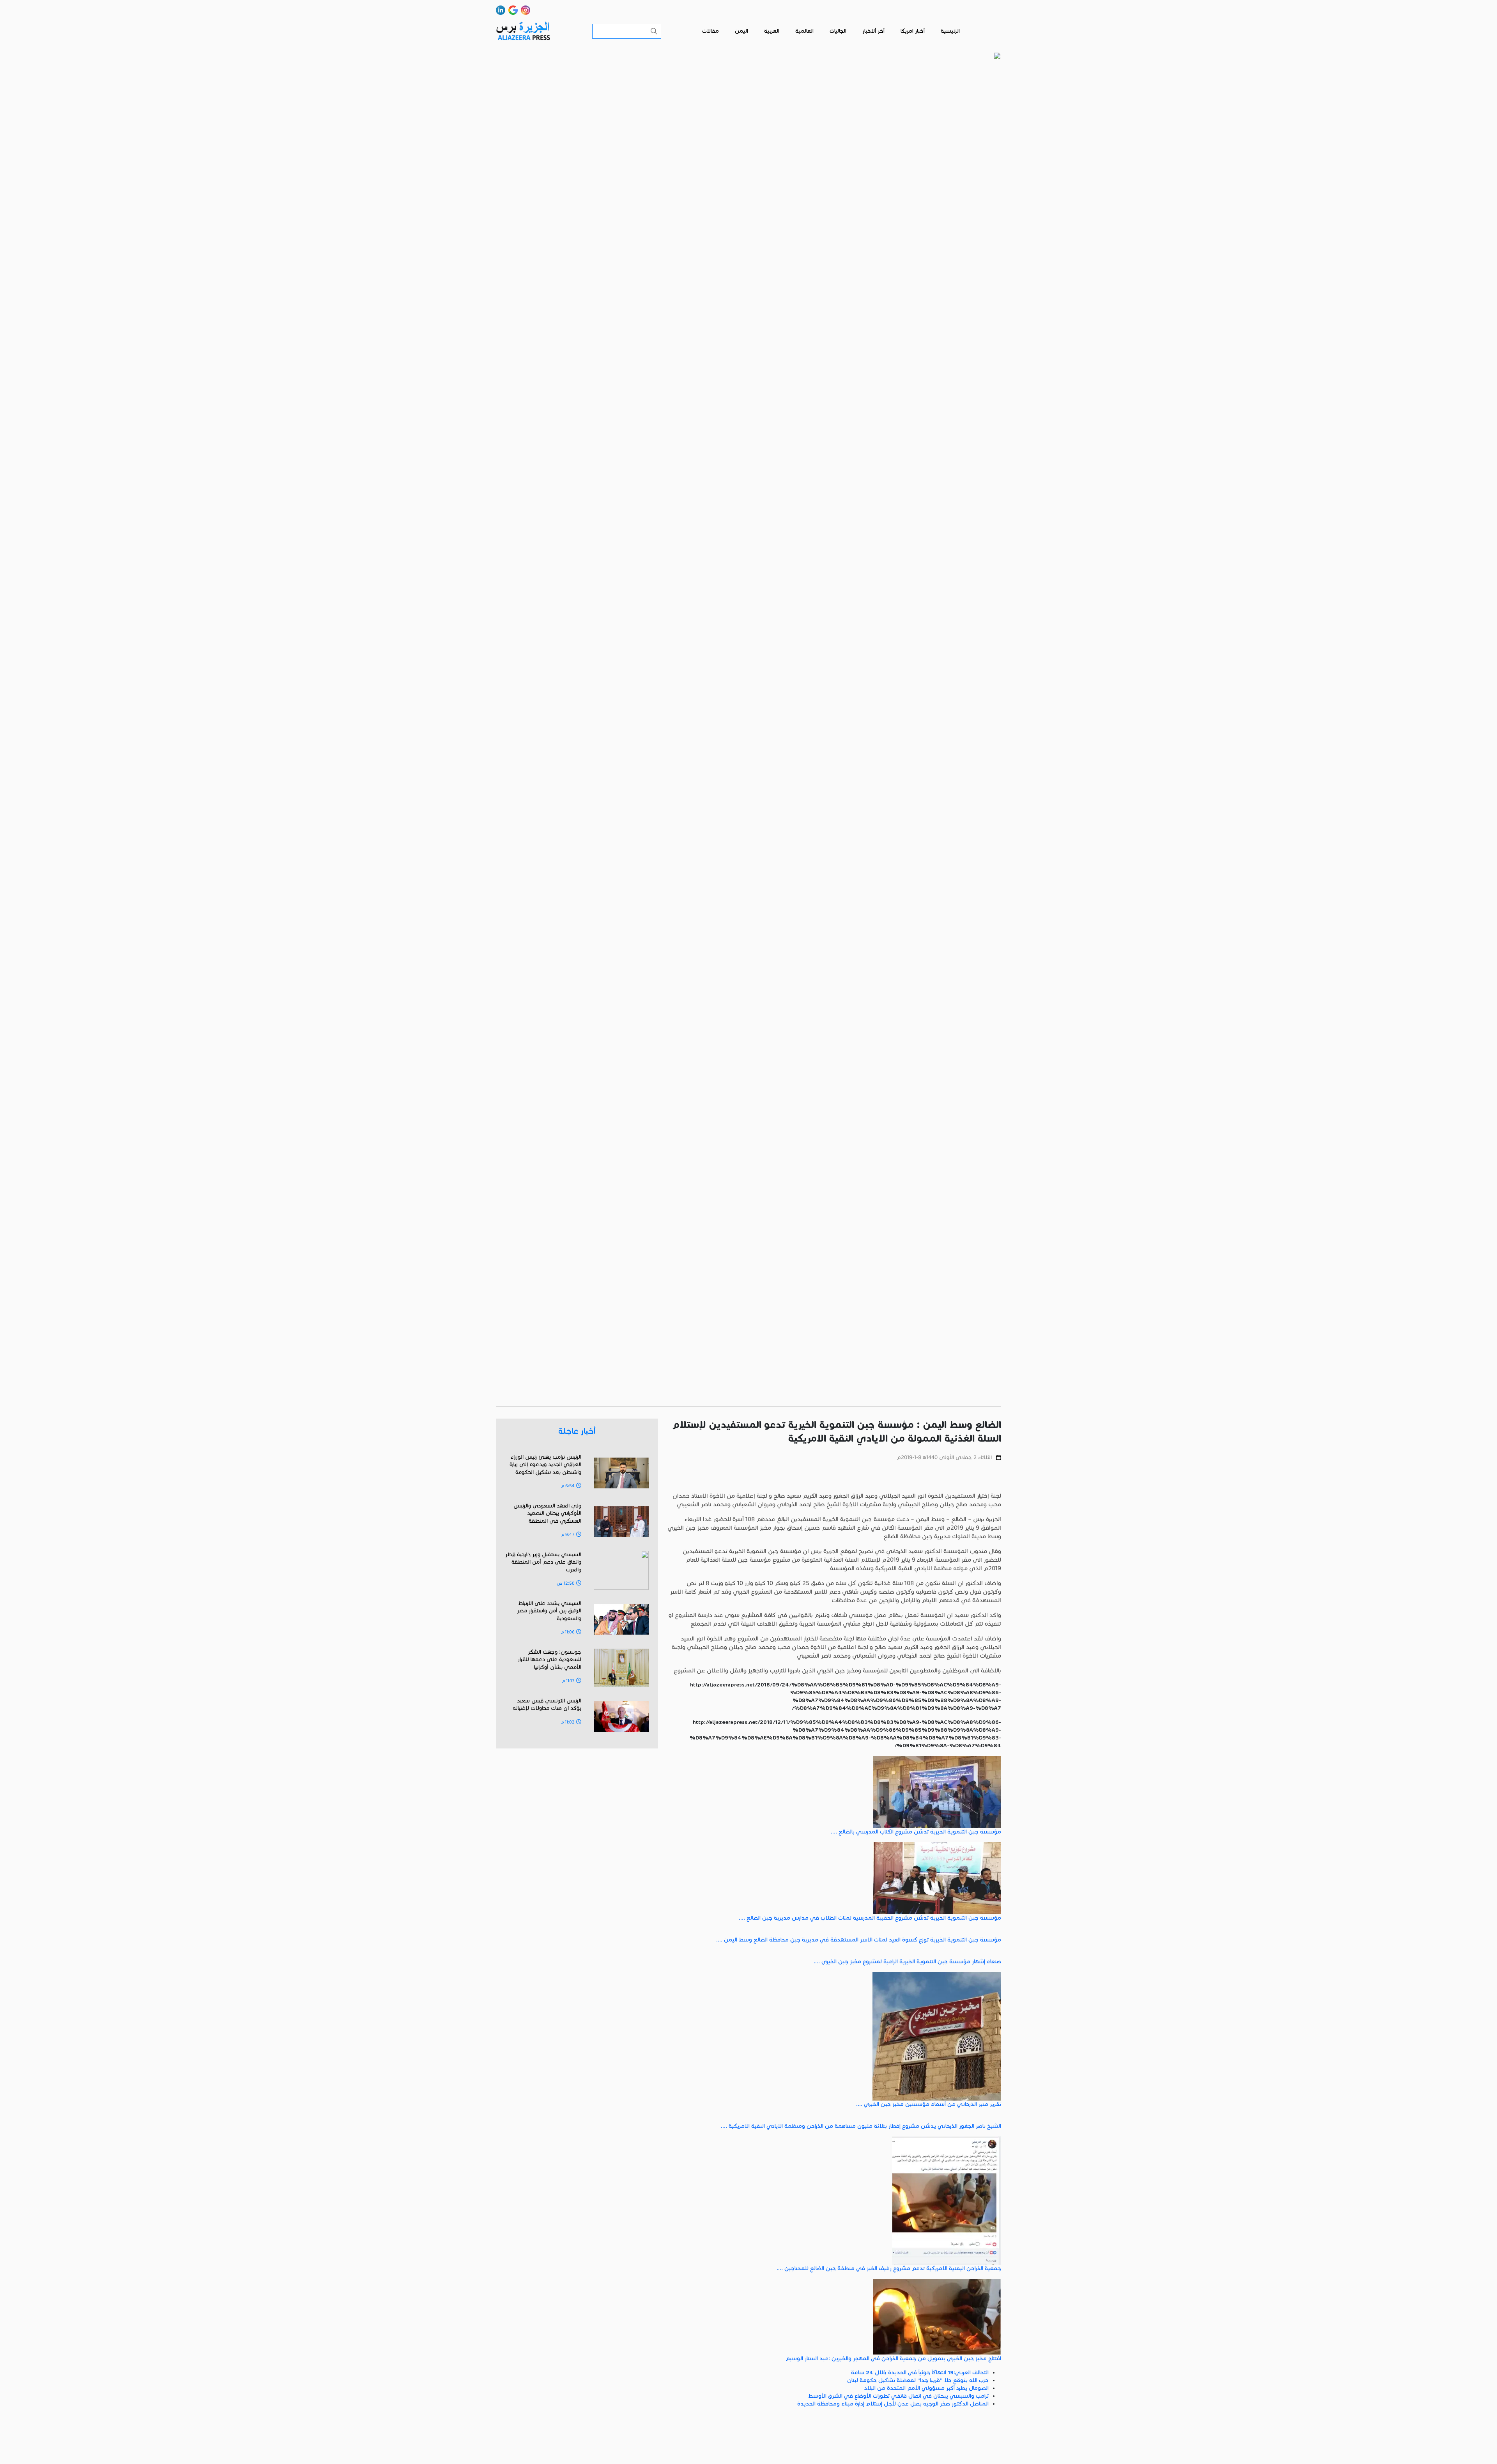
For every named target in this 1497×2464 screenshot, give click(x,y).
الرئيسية (950, 31)
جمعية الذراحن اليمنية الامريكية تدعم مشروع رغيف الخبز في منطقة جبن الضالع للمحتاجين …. (889, 2268)
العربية (772, 31)
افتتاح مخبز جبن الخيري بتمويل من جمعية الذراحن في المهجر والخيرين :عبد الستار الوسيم (893, 2359)
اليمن (741, 31)
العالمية (804, 31)
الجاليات (838, 31)
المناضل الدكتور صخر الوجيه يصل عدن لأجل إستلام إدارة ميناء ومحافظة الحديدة (893, 2404)
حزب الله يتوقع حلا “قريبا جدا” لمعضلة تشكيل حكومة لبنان (918, 2380)
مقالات (710, 31)
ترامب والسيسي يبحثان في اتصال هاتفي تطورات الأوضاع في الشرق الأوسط (898, 2396)
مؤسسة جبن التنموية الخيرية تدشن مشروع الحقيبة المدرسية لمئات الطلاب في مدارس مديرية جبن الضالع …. (870, 1918)
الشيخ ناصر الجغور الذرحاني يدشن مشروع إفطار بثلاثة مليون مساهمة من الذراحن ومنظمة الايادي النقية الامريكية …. (861, 2126)
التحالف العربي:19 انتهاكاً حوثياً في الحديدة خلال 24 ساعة (920, 2373)
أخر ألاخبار (873, 31)
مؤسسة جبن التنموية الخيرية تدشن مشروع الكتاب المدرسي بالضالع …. (916, 1832)
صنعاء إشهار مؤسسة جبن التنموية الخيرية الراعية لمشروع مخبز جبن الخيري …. (907, 1962)
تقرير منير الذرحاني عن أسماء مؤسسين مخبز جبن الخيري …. (929, 2104)
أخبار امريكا (913, 31)
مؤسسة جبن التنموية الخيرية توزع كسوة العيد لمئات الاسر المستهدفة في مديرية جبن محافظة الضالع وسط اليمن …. (859, 1940)
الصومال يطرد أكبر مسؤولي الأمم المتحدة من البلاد (926, 2388)
